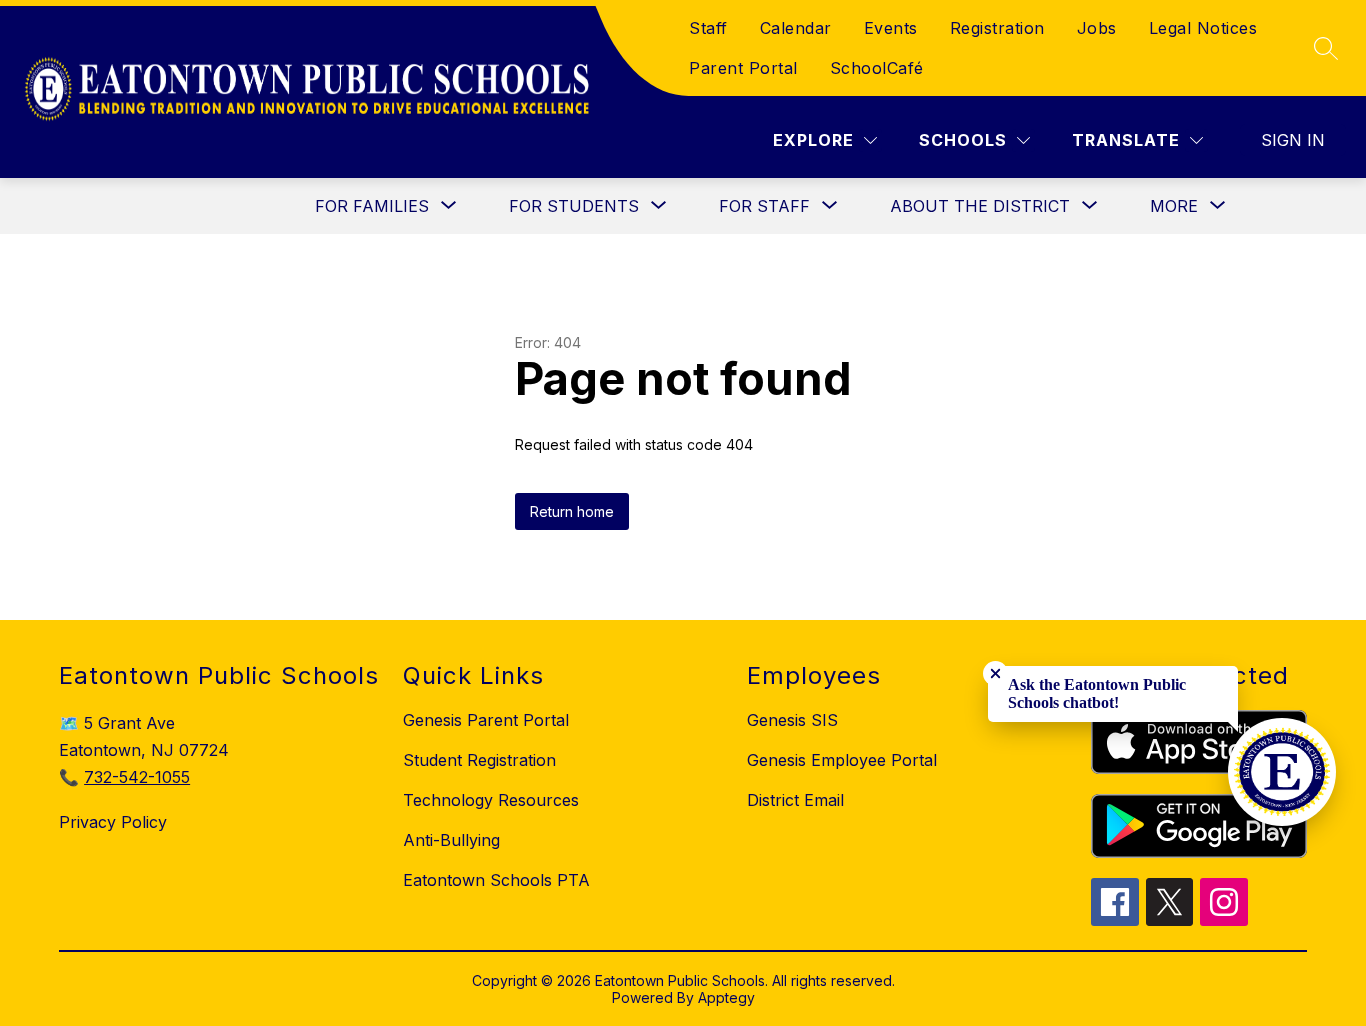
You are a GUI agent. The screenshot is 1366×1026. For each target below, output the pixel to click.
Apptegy (726, 997)
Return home (572, 511)
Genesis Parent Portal (486, 720)
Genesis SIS (792, 720)
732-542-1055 (137, 777)
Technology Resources (491, 800)
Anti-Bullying (451, 840)
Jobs (1097, 28)
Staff (708, 28)
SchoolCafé (877, 68)
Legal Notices (1203, 28)
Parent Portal (743, 68)
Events (891, 28)
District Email (795, 800)
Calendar (796, 28)
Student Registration (479, 760)
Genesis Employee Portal (842, 760)
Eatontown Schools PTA (496, 880)
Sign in (1293, 140)
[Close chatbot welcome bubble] (995, 673)
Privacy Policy (113, 822)
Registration (997, 28)
